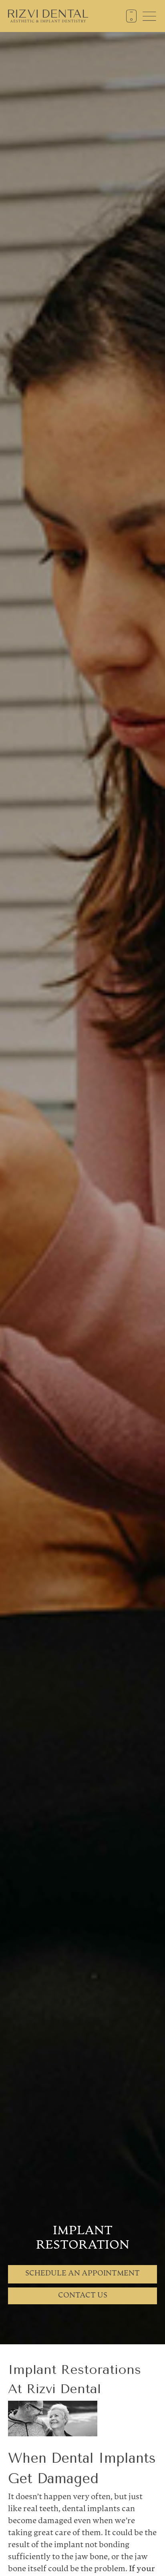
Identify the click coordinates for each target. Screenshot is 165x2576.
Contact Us (83, 2296)
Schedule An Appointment (82, 2274)
